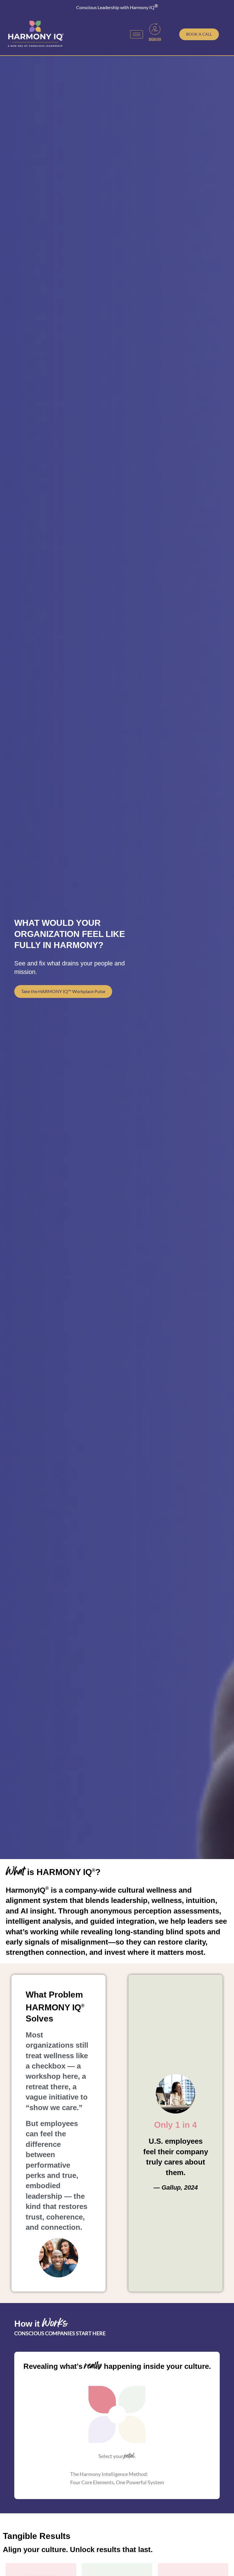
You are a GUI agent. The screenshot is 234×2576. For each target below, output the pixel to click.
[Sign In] (155, 29)
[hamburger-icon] (137, 34)
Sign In (155, 39)
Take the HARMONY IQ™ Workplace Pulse (63, 991)
